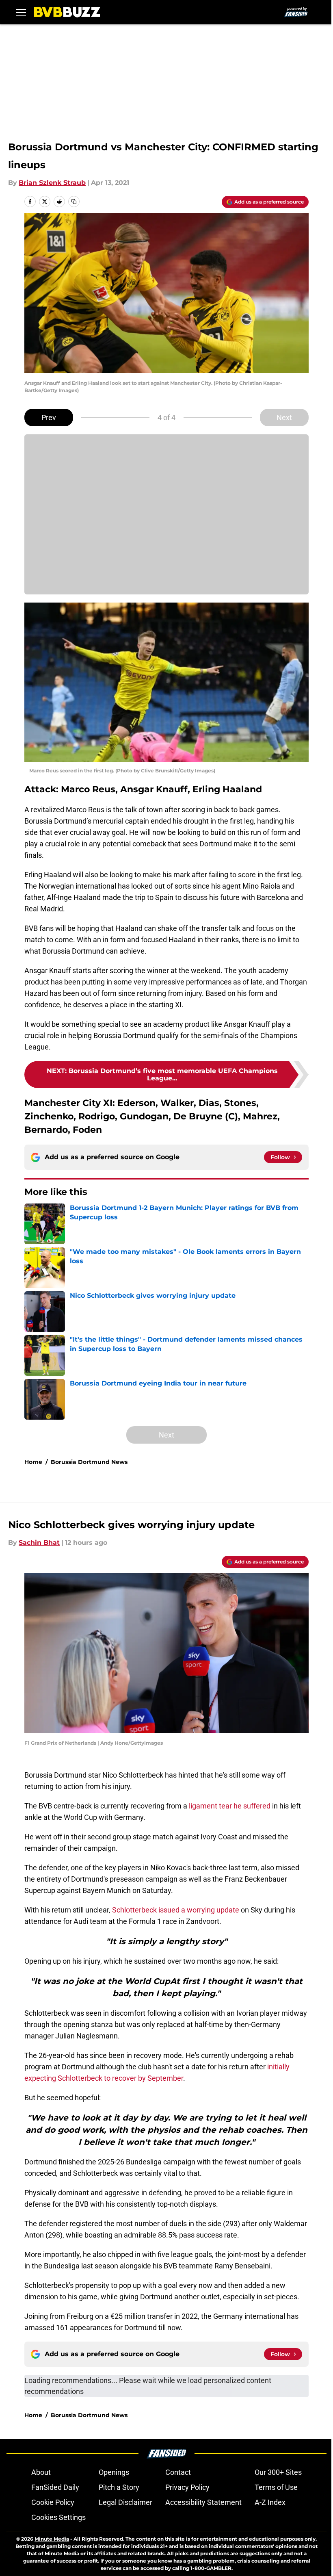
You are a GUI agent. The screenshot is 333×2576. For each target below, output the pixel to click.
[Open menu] (21, 12)
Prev (49, 417)
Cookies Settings (58, 2517)
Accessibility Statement (203, 2502)
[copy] (74, 202)
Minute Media (52, 2539)
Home (33, 1462)
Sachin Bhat (39, 1543)
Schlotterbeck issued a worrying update (176, 1910)
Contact (178, 2472)
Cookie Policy (53, 2502)
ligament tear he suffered (230, 1806)
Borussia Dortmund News (89, 1462)
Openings (114, 2472)
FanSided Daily (55, 2487)
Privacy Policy (187, 2487)
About (41, 2472)
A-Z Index (270, 2502)
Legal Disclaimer (125, 2502)
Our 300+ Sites (278, 2472)
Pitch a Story (119, 2487)
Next (284, 417)
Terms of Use (276, 2487)
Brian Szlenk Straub (52, 183)
